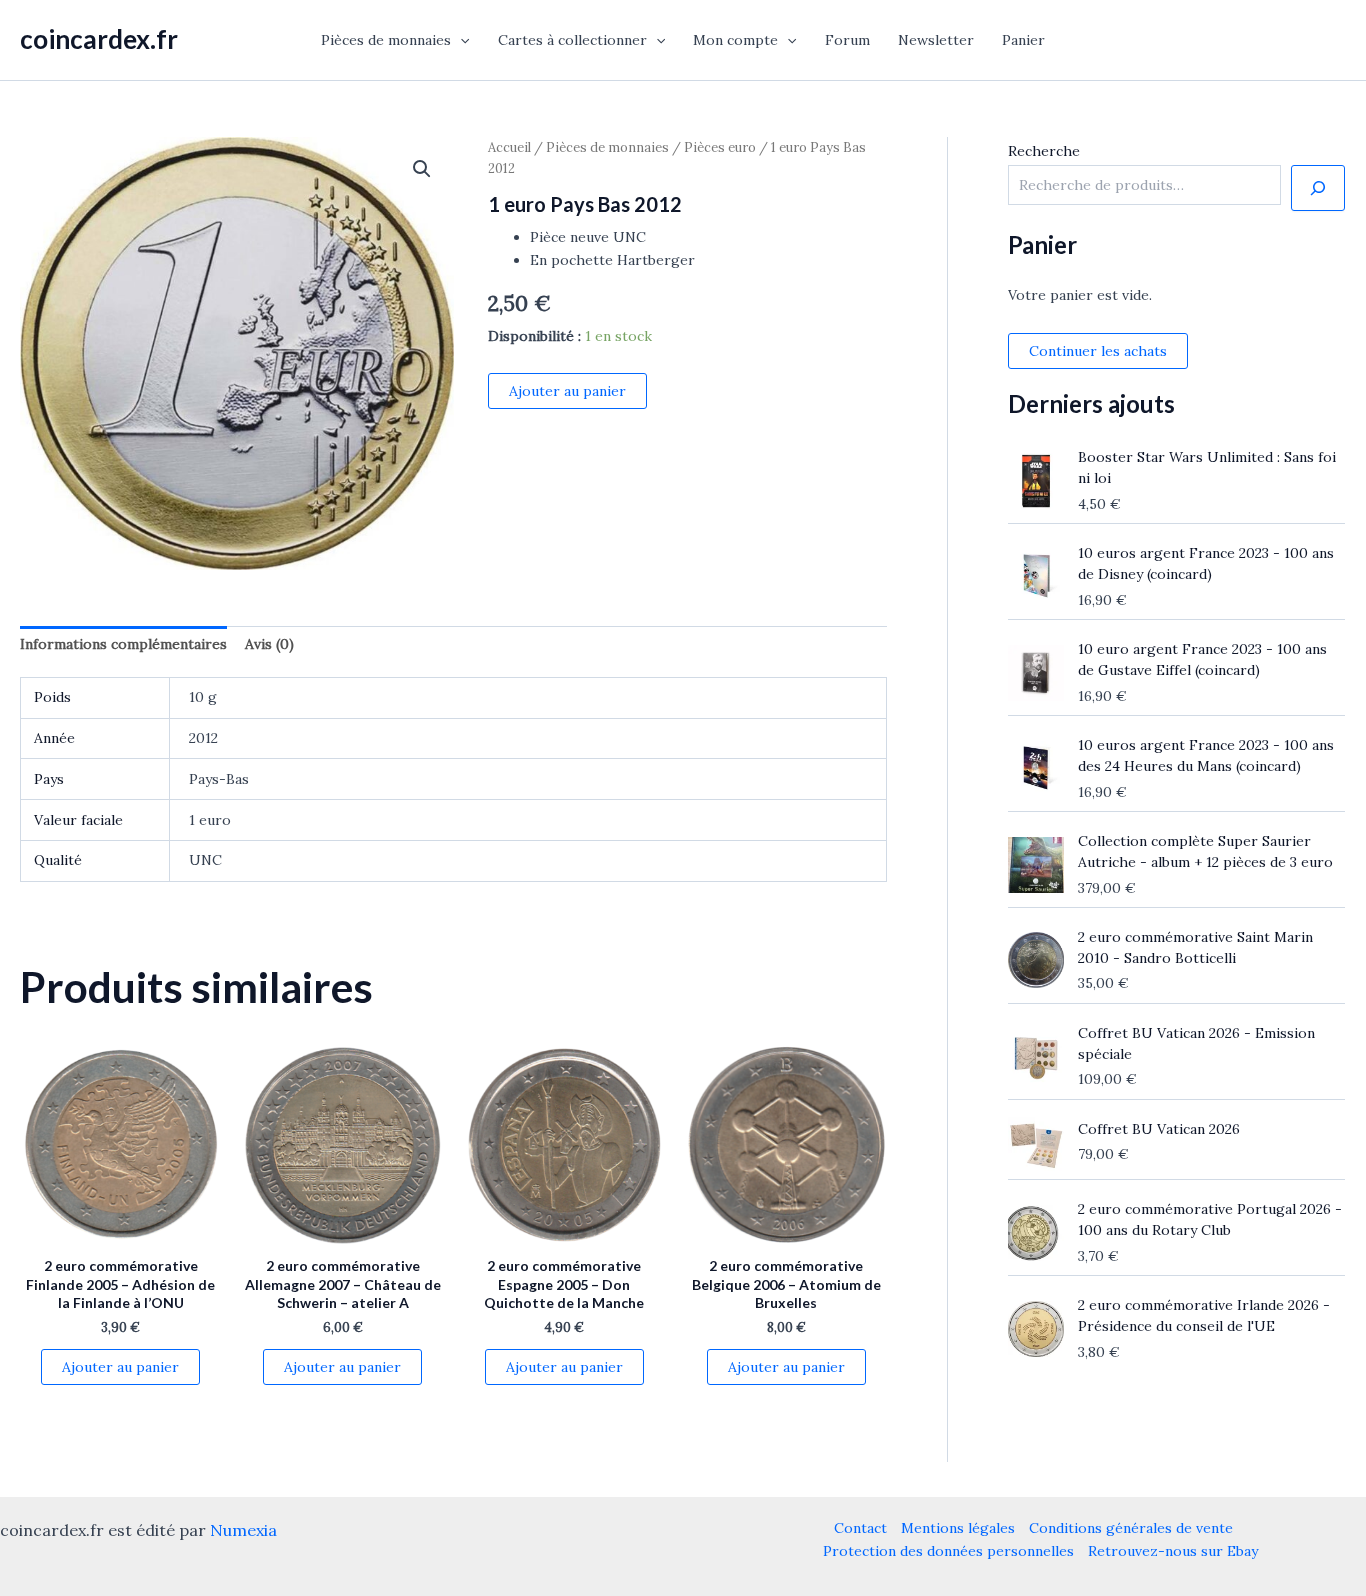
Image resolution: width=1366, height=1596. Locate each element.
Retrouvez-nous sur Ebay (1173, 1551)
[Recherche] (1318, 188)
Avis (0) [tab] (269, 644)
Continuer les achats (1098, 351)
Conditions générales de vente (1131, 1528)
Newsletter (936, 40)
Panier (1023, 40)
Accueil (509, 147)
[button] (460, 40)
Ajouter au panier (567, 391)
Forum (847, 40)
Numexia (243, 1530)
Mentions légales (958, 1528)
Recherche (1044, 151)
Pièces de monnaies (386, 40)
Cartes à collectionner (572, 40)
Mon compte (735, 40)
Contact (860, 1528)
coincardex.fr (99, 39)
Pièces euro (720, 147)
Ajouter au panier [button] (120, 1367)
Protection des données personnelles (948, 1551)
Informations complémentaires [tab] (123, 644)
